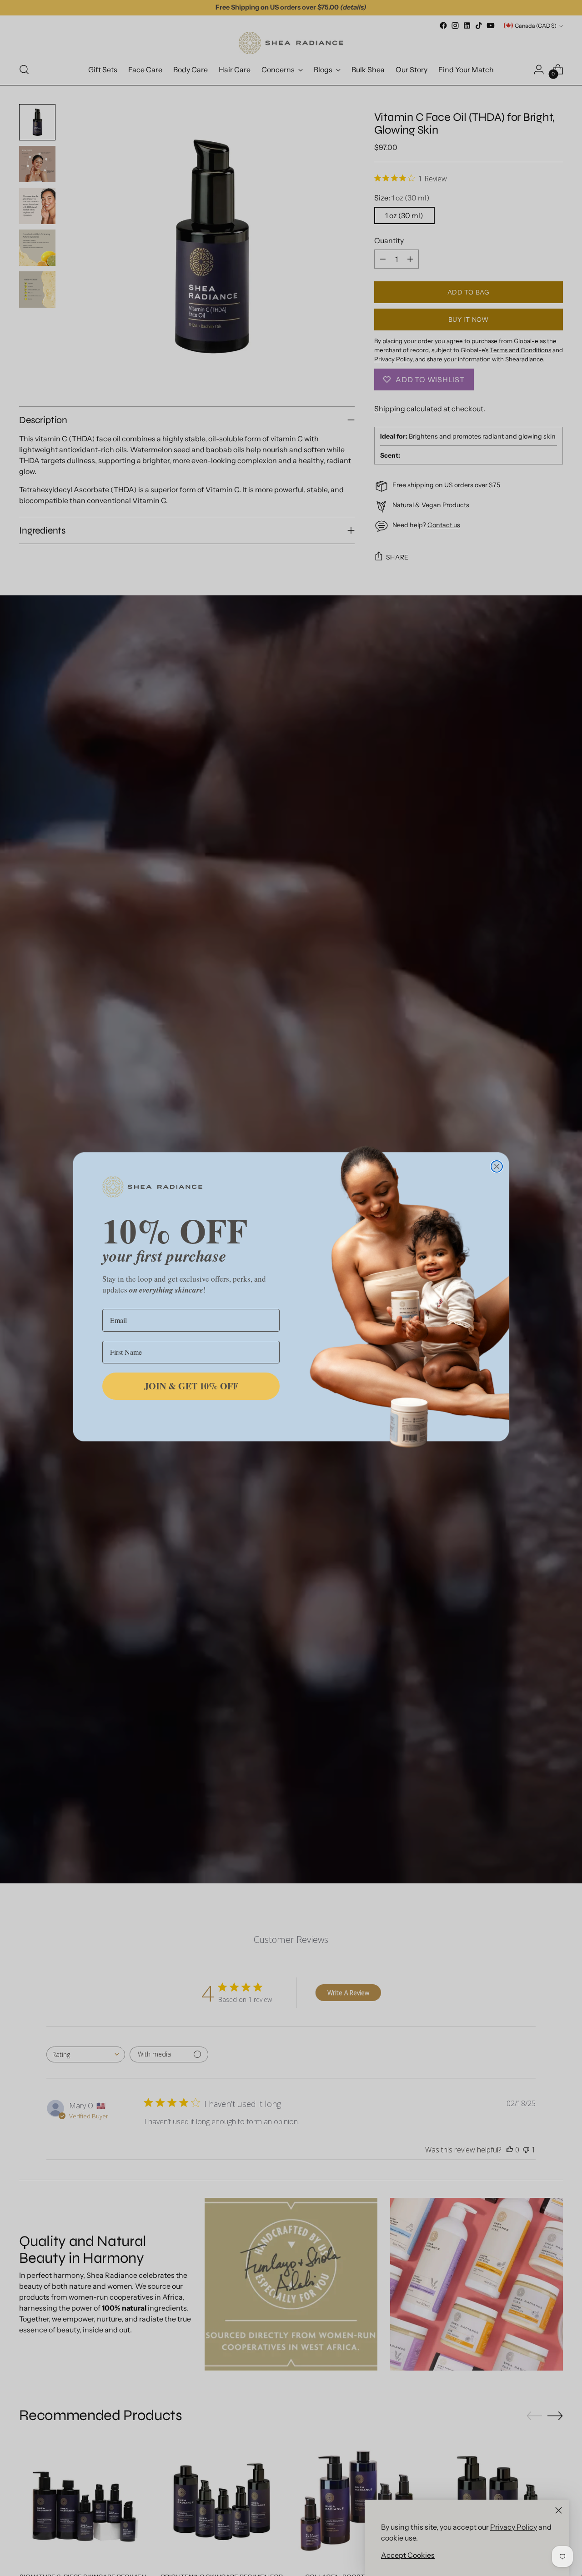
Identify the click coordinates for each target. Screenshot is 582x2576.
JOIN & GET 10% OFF (191, 1386)
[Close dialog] (497, 1166)
